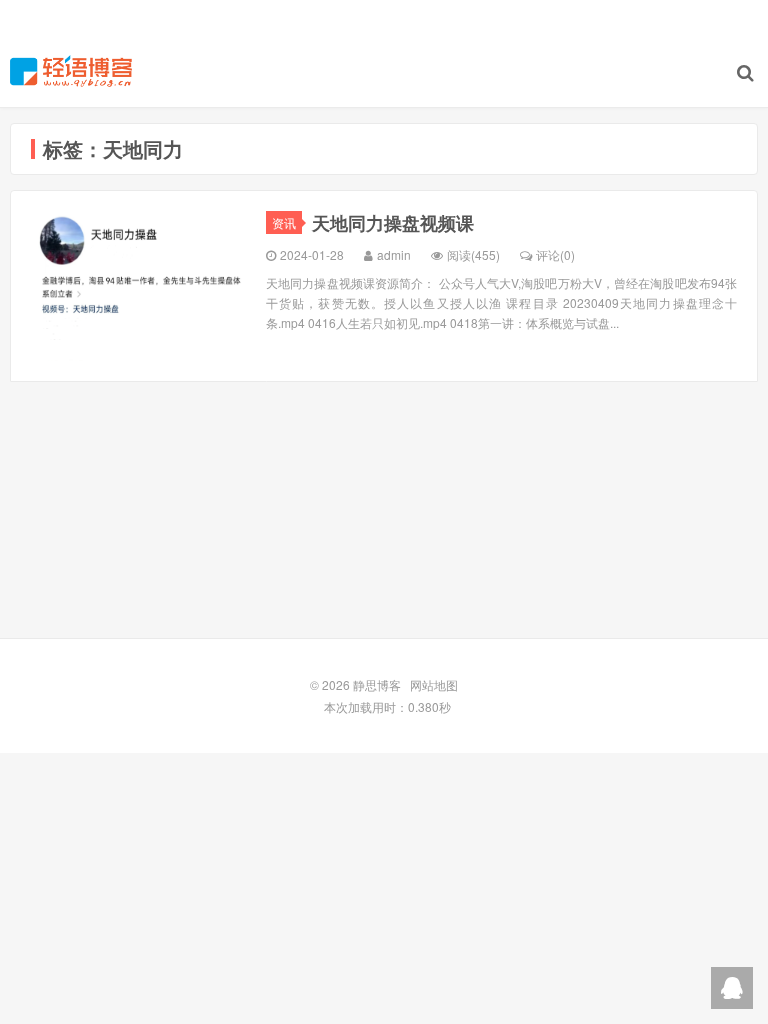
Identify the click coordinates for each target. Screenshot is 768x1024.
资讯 (284, 222)
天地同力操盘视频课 (393, 223)
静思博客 (71, 71)
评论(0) (555, 254)
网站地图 (434, 684)
